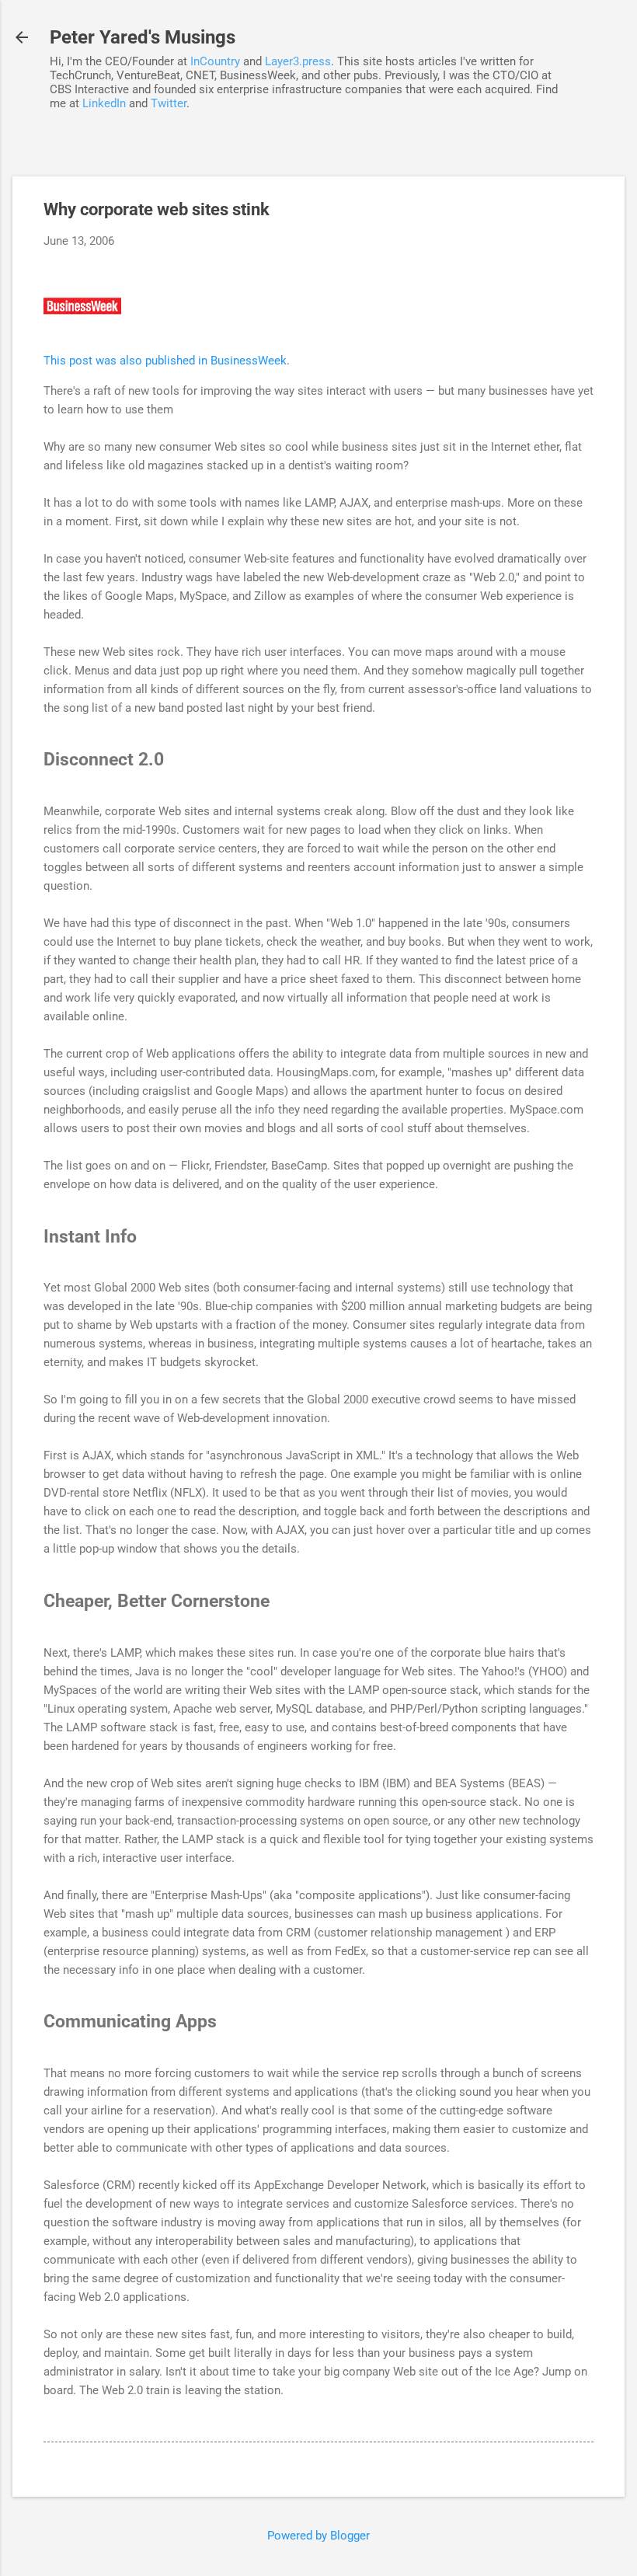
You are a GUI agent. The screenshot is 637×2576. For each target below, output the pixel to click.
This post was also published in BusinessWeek (165, 361)
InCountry (215, 61)
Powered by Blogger (318, 2536)
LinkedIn (104, 103)
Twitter (169, 103)
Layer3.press (298, 61)
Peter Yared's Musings (143, 37)
